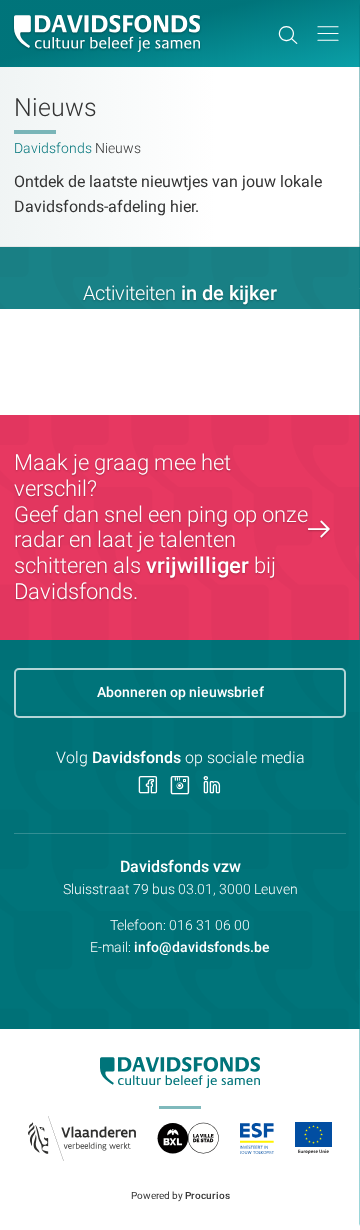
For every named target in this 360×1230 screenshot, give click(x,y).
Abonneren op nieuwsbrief (180, 692)
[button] (328, 33)
